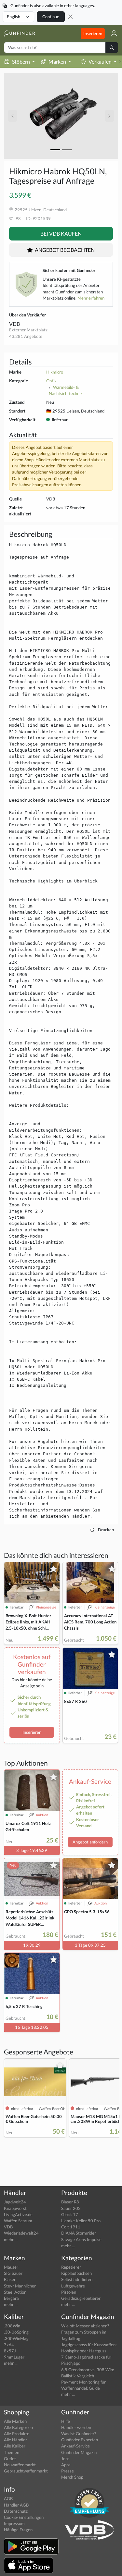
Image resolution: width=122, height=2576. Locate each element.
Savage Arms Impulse (81, 2239)
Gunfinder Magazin (79, 2452)
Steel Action (15, 2292)
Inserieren (93, 33)
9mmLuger (14, 2357)
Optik (51, 381)
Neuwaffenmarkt (20, 2465)
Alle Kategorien (18, 2427)
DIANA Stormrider (79, 2233)
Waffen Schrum (18, 2221)
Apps (66, 2465)
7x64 (9, 2345)
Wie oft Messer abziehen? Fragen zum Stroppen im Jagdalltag (85, 2332)
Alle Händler (15, 2440)
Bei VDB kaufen (61, 234)
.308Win (12, 2326)
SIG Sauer (13, 2273)
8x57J (10, 2351)
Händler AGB (16, 2505)
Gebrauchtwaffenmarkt (26, 2471)
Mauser (11, 2267)
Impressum (14, 2523)
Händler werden (76, 2427)
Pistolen (69, 2292)
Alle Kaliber (15, 2446)
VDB (14, 324)
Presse (68, 2471)
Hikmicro (55, 372)
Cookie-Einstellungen (24, 2517)
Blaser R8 (70, 2202)
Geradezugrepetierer (81, 2298)
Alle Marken (15, 2421)
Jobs (65, 2459)
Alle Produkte (17, 2434)
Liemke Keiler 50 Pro (81, 2221)
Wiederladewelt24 (21, 2233)
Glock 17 (70, 2214)
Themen (12, 2452)
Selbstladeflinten (77, 2279)
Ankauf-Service (75, 2446)
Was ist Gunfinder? (79, 2434)
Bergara (11, 2298)
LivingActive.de (18, 2214)
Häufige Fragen (18, 2530)
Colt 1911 (71, 2227)
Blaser (10, 2279)
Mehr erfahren (91, 298)
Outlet (10, 2459)
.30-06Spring (16, 2332)
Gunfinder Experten (80, 2440)
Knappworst (15, 2208)
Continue (51, 17)
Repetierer (71, 2267)
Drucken (105, 1530)
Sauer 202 (71, 2208)
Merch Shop (72, 2477)
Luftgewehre (73, 2286)
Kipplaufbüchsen (76, 2273)
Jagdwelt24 (15, 2202)
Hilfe (66, 2421)
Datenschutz (16, 2511)
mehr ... (11, 2239)
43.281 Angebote (26, 336)
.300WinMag (16, 2338)
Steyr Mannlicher (20, 2286)
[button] (111, 34)
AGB (8, 2498)
